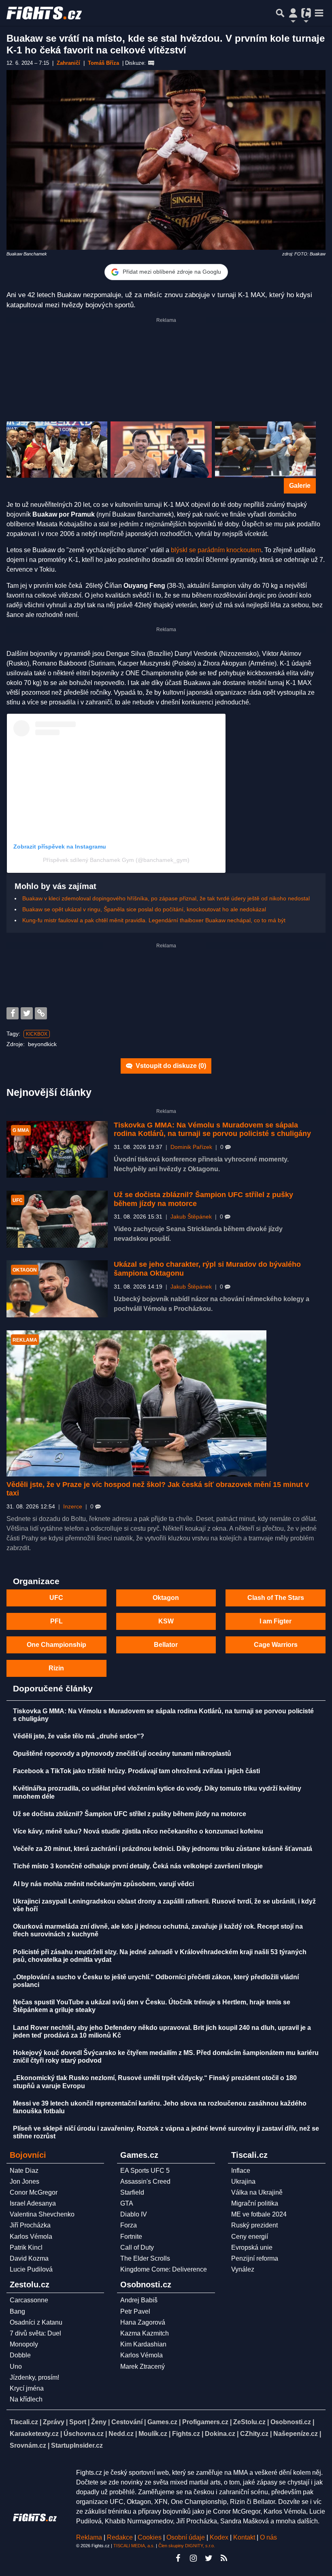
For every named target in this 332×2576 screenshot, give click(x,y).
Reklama (89, 2537)
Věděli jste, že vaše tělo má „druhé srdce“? (79, 1736)
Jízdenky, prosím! (34, 2377)
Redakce (120, 2537)
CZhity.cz (254, 2434)
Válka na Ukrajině (257, 2192)
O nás (268, 2537)
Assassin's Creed (145, 2181)
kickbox (37, 1034)
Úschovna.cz (84, 2434)
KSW (166, 1621)
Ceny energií (250, 2237)
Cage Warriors (276, 1645)
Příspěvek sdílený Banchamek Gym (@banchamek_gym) (116, 860)
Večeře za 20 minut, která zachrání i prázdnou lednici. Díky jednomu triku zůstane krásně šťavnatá (163, 1849)
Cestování (127, 2422)
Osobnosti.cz (291, 2422)
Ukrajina (243, 2181)
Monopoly (24, 2344)
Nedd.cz (121, 2434)
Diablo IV (134, 2214)
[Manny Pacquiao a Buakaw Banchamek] (161, 450)
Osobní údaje (186, 2537)
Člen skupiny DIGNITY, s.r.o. (187, 2546)
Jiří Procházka (30, 2225)
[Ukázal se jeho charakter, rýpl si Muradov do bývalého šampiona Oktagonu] (57, 1289)
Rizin (56, 1668)
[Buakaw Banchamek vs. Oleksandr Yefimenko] (265, 450)
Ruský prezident (254, 2225)
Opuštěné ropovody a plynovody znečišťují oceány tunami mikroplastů (122, 1754)
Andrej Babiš (139, 2300)
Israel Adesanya (33, 2203)
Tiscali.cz (24, 2422)
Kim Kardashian (143, 2344)
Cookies (150, 2537)
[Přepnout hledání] (280, 13)
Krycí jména (27, 2388)
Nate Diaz (24, 2171)
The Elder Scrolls (145, 2258)
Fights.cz (186, 2434)
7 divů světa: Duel (35, 2333)
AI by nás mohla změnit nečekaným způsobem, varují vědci (103, 1884)
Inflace (241, 2171)
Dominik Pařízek (191, 1147)
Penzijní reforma (255, 2258)
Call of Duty (137, 2247)
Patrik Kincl (26, 2247)
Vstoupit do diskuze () (170, 1066)
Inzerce (73, 1507)
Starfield (132, 2192)
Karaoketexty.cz (34, 2434)
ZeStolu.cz (249, 2422)
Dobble (20, 2355)
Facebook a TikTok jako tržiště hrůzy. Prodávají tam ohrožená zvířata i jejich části (136, 1771)
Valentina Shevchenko (42, 2214)
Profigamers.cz (205, 2422)
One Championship (56, 1645)
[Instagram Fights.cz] (193, 2558)
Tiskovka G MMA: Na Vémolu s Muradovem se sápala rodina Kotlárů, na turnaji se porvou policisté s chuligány (212, 1130)
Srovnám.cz (28, 2445)
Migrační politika (255, 2203)
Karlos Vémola (31, 2237)
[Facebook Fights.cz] (178, 2558)
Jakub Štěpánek (191, 1217)
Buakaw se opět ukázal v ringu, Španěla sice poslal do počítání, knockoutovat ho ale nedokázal (144, 909)
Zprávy (54, 2422)
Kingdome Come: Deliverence (164, 2269)
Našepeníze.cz (296, 2434)
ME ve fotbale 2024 (259, 2214)
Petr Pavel (135, 2311)
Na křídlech (26, 2399)
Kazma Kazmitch (145, 2333)
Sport (78, 2422)
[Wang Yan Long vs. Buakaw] (57, 450)
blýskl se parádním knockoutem (216, 550)
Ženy (99, 2422)
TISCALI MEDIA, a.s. (134, 2546)
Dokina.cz (220, 2434)
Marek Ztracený (143, 2366)
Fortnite (131, 2237)
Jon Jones (24, 2181)
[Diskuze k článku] (151, 63)
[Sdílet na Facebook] (13, 1013)
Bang (17, 2311)
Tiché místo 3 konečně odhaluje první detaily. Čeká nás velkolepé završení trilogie (138, 1866)
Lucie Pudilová (31, 2269)
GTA (127, 2203)
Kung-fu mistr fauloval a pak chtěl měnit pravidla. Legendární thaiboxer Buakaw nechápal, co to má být (154, 920)
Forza (129, 2225)
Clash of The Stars (276, 1598)
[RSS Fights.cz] (224, 2558)
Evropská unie (252, 2247)
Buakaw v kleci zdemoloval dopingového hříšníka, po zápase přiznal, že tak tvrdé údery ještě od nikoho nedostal (166, 898)
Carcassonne (29, 2300)
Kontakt (245, 2537)
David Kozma (29, 2258)
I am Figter (276, 1621)
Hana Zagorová (143, 2322)
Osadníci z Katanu (36, 2322)
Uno (16, 2366)
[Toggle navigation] (319, 13)
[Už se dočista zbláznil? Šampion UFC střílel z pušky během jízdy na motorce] (57, 1219)
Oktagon (166, 1598)
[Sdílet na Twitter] (27, 1013)
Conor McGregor (34, 2192)
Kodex (220, 2537)
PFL (56, 1621)
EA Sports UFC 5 (145, 2171)
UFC (56, 1598)
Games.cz (162, 2422)
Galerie (300, 486)
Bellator (166, 1645)
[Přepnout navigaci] (293, 13)
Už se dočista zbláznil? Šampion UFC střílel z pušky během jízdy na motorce (130, 1814)
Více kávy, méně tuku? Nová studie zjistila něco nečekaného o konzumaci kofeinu (138, 1831)
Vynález (243, 2269)
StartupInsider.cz (77, 2445)
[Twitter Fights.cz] (209, 2558)
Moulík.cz (153, 2434)
